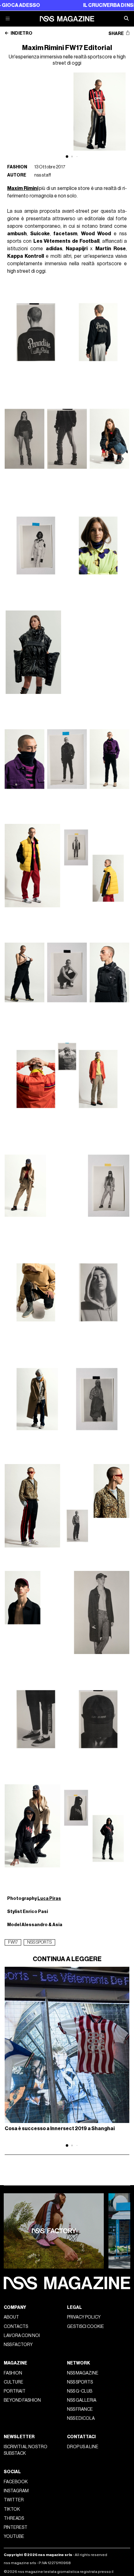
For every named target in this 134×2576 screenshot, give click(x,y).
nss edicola (81, 2418)
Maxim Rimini (23, 188)
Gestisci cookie (86, 2327)
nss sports (39, 1942)
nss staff (43, 175)
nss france (80, 2409)
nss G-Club (80, 2391)
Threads (14, 2518)
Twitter (14, 2500)
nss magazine (83, 2373)
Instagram (16, 2491)
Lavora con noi (22, 2336)
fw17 (13, 1942)
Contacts (16, 2327)
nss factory (18, 2345)
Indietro (21, 33)
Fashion (17, 167)
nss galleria (82, 2400)
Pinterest (16, 2527)
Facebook (16, 2482)
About (11, 2317)
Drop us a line (83, 2447)
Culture (14, 2382)
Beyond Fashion (22, 2400)
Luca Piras (49, 1898)
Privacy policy (84, 2317)
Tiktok (12, 2509)
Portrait (15, 2391)
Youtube (14, 2536)
